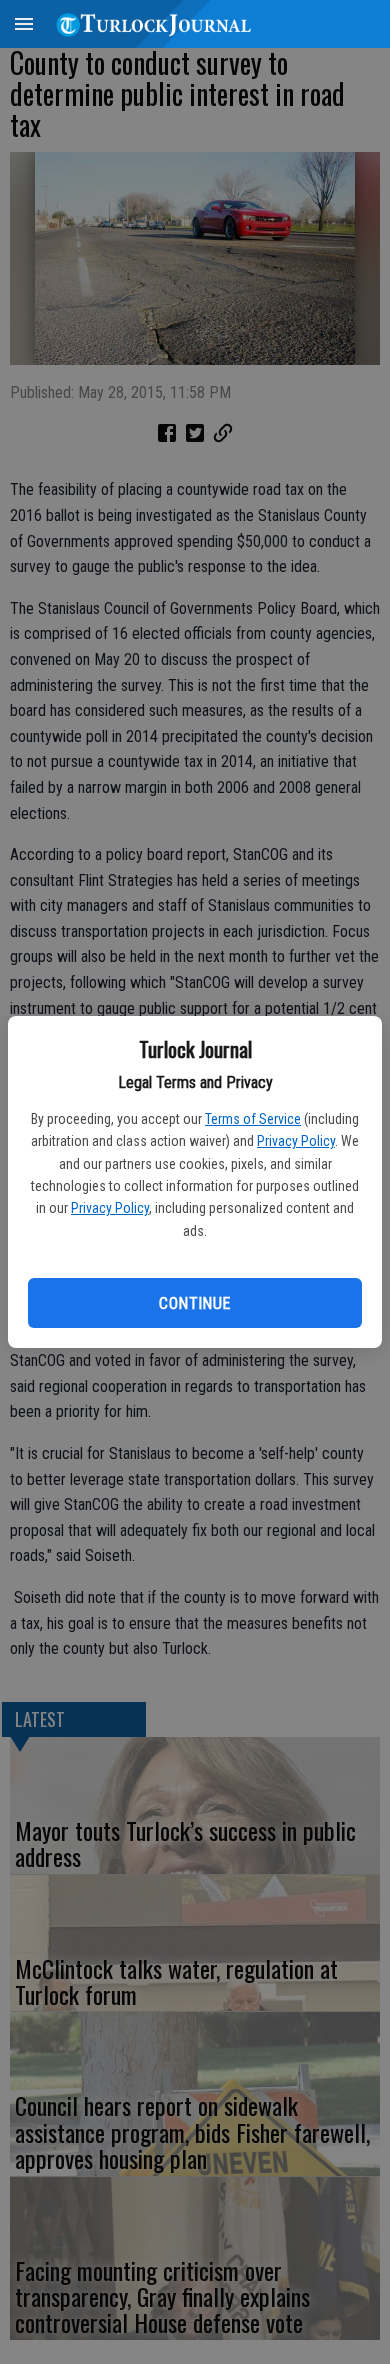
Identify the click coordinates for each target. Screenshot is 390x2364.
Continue (194, 1303)
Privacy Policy (296, 1141)
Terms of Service (253, 1119)
